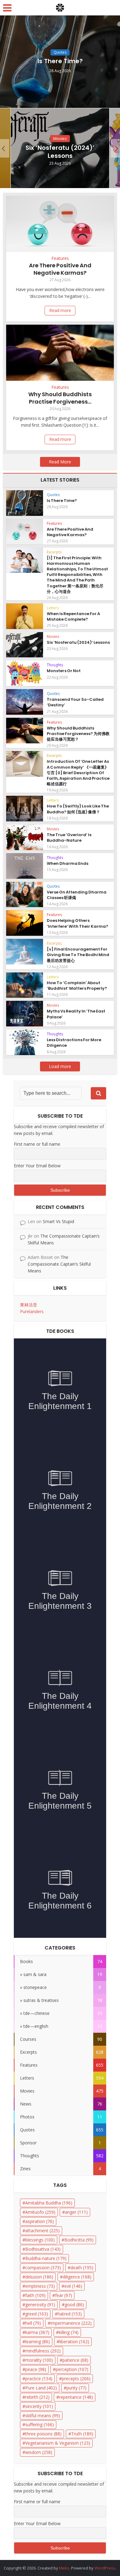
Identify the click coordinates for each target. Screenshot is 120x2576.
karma (37, 2332)
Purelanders (32, 1311)
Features (60, 258)
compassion (43, 2268)
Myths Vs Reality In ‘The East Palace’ (76, 1014)
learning (38, 2342)
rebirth (37, 2397)
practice (39, 2379)
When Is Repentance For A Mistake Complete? (73, 616)
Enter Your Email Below (37, 1166)
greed (37, 2314)
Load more (60, 1066)
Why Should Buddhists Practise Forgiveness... (60, 398)
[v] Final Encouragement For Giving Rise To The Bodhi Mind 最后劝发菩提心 (78, 955)
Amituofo (40, 2212)
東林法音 (29, 1305)
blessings (40, 2240)
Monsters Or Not (64, 671)
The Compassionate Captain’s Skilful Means (59, 1264)
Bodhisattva (43, 2249)
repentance (76, 2397)
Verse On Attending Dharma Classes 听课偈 (77, 895)
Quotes (60, 52)
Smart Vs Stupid (58, 1221)
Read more (60, 310)
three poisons (43, 2434)
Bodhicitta (79, 2240)
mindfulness (43, 2351)
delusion (39, 2277)
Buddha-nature (46, 2258)
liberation (74, 2342)
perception (72, 2369)
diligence (77, 2277)
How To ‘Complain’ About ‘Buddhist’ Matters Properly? (77, 986)
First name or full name (37, 1144)
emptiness (40, 2286)
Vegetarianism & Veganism (58, 2443)
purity (76, 2388)
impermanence (71, 2323)
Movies (60, 138)
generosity (40, 2305)
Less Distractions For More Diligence (74, 1043)
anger (76, 2212)
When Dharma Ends (68, 863)
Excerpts (54, 552)
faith (35, 2295)
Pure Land (41, 2388)
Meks (64, 2568)
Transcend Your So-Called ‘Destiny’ (75, 702)
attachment (42, 2231)
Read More (60, 462)
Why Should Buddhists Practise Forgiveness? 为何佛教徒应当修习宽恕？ (78, 734)
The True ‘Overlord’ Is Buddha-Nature (69, 838)
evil (73, 2286)
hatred (70, 2314)
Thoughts (55, 665)
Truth (82, 2434)
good (74, 2305)
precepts (76, 2379)
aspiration (40, 2221)
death (82, 2268)
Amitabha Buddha (49, 2203)
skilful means (43, 2416)
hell (33, 2323)
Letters (53, 608)
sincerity (39, 2406)
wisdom (39, 2452)
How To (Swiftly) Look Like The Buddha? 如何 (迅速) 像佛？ (78, 809)
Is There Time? (60, 61)
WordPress (105, 2568)
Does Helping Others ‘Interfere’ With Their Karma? (78, 923)
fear (64, 2295)
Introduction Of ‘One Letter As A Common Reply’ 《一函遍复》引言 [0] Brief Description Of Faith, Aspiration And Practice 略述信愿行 (78, 773)
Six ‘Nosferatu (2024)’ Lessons (60, 152)
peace (36, 2369)
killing (69, 2332)
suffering (40, 2424)
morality (39, 2360)
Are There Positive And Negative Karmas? (60, 269)
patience (75, 2360)
